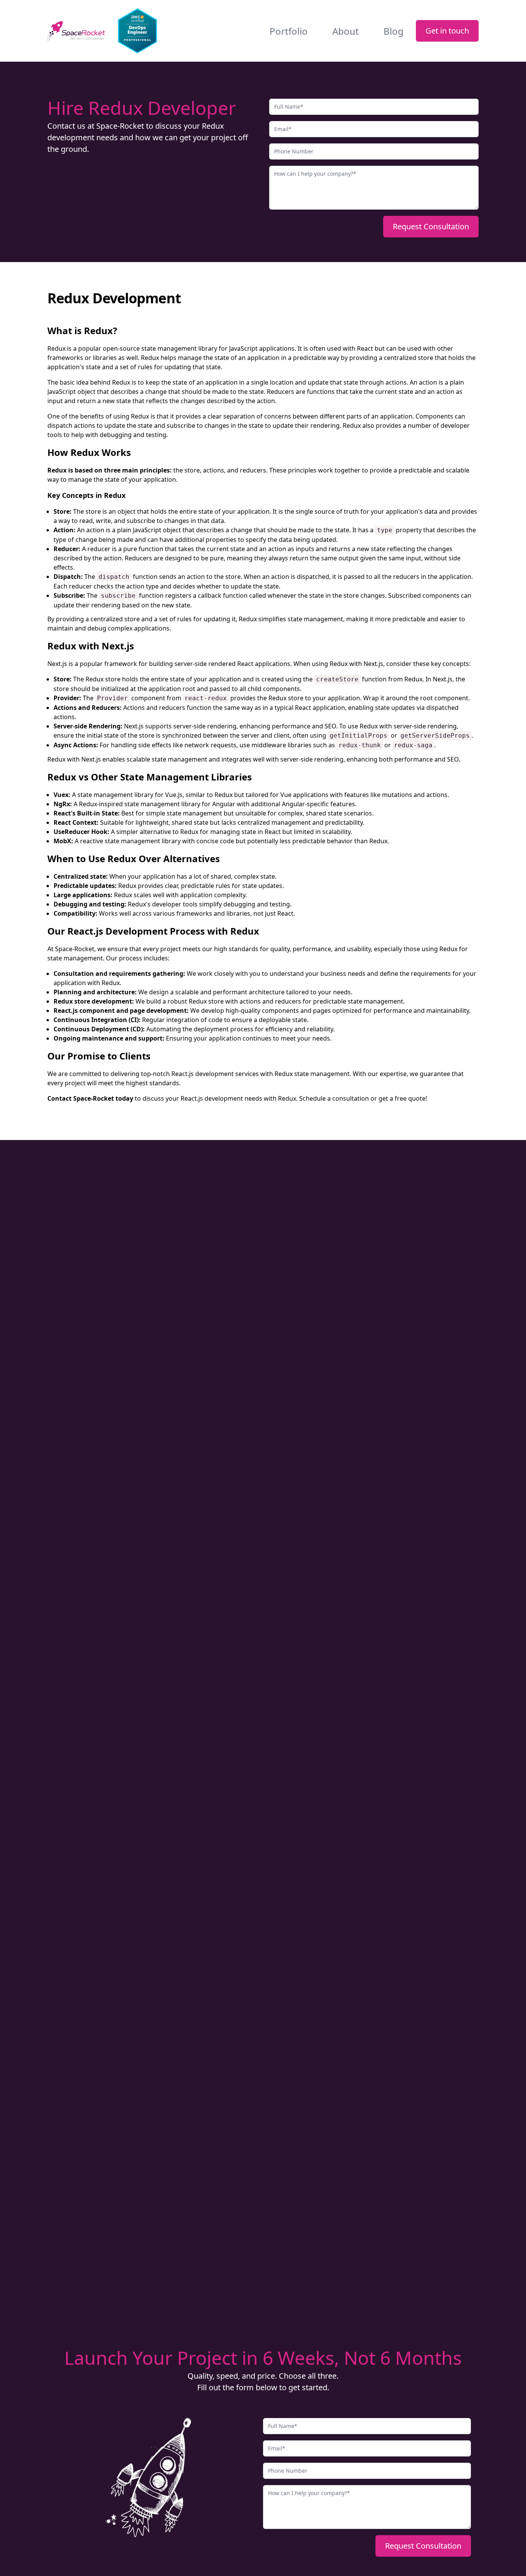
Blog (394, 31)
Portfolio (289, 31)
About (346, 31)
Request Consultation (431, 226)
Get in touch (447, 31)
